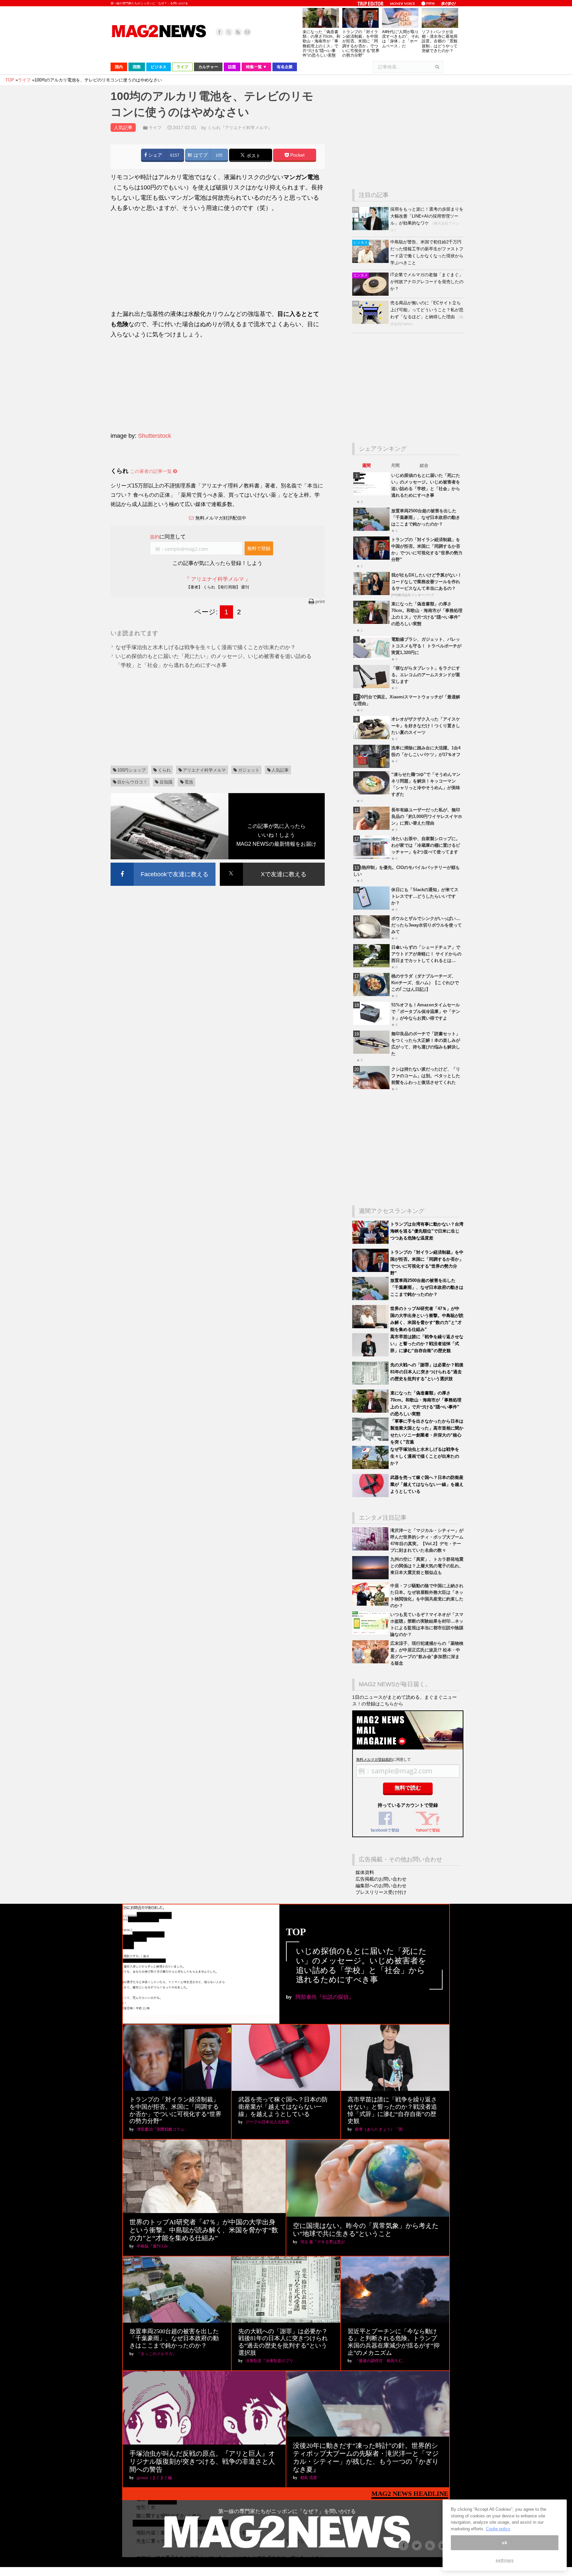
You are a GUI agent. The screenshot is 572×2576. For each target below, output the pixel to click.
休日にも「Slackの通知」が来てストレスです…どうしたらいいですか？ (425, 896)
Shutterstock (155, 436)
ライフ (155, 128)
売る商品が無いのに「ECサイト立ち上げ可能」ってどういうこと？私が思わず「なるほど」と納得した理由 (427, 310)
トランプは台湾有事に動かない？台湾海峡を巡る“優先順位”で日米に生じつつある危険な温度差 (427, 1231)
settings (504, 2560)
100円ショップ (131, 770)
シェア (155, 155)
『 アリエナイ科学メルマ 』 (217, 579)
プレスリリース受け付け (381, 1892)
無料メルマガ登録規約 (374, 1759)
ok (504, 2543)
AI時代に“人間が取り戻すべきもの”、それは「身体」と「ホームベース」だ (401, 39)
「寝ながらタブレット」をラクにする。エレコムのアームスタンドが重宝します (426, 675)
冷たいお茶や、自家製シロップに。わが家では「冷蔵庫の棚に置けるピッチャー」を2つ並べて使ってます (426, 845)
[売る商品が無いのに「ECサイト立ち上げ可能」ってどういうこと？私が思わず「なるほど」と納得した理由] (371, 322)
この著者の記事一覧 (152, 471)
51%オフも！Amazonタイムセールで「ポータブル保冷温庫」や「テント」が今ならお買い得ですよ (426, 1011)
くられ (164, 770)
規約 (155, 537)
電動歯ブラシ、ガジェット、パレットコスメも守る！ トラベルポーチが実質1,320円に (426, 646)
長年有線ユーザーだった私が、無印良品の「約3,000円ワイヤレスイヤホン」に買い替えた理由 (427, 816)
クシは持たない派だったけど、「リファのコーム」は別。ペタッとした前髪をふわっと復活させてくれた (426, 1076)
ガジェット (249, 770)
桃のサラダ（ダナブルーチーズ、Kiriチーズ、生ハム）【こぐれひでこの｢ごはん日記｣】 (425, 983)
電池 (189, 782)
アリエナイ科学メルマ (204, 770)
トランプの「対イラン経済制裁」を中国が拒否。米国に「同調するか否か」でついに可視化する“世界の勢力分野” (361, 44)
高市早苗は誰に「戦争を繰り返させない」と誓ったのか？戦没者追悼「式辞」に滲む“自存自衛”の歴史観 (427, 1344)
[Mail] (247, 32)
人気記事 (280, 770)
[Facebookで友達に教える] (163, 864)
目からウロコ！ (132, 782)
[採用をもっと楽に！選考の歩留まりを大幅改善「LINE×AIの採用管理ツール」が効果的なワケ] (371, 229)
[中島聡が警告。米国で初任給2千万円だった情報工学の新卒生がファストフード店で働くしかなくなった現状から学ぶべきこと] (371, 261)
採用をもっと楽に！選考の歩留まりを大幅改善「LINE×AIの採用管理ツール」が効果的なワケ (427, 216)
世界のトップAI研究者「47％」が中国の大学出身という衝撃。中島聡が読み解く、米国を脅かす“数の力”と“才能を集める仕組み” (204, 2230)
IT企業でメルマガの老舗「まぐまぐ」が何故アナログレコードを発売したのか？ (427, 282)
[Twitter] (229, 32)
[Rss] (238, 32)
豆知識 (166, 782)
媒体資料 (365, 1872)
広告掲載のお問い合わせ (381, 1879)
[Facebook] (219, 32)
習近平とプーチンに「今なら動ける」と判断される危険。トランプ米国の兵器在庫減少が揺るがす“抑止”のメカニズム (394, 2342)
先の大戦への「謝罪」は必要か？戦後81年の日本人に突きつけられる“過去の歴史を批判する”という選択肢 (427, 1372)
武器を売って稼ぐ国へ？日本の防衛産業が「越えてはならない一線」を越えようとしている (427, 1484)
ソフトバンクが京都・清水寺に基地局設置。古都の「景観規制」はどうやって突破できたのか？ (440, 41)
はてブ (200, 155)
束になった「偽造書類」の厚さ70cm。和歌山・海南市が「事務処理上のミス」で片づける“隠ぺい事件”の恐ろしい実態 (321, 44)
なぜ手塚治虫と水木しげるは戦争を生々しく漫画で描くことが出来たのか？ (206, 647)
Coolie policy (498, 2529)
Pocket (297, 155)
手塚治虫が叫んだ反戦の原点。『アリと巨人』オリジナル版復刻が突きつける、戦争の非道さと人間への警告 (202, 2461)
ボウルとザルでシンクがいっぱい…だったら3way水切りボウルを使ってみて (427, 925)
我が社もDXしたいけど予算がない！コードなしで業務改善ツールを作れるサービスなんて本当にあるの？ (427, 582)
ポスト (253, 156)
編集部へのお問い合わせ (381, 1886)
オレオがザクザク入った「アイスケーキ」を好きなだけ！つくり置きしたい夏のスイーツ (426, 726)
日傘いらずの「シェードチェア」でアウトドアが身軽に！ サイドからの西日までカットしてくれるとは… (426, 954)
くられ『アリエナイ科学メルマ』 (240, 128)
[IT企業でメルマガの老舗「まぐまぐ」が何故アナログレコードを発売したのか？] (371, 294)
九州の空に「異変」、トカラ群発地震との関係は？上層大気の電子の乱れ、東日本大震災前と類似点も (427, 1566)
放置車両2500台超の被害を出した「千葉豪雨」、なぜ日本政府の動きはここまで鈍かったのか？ (426, 517)
